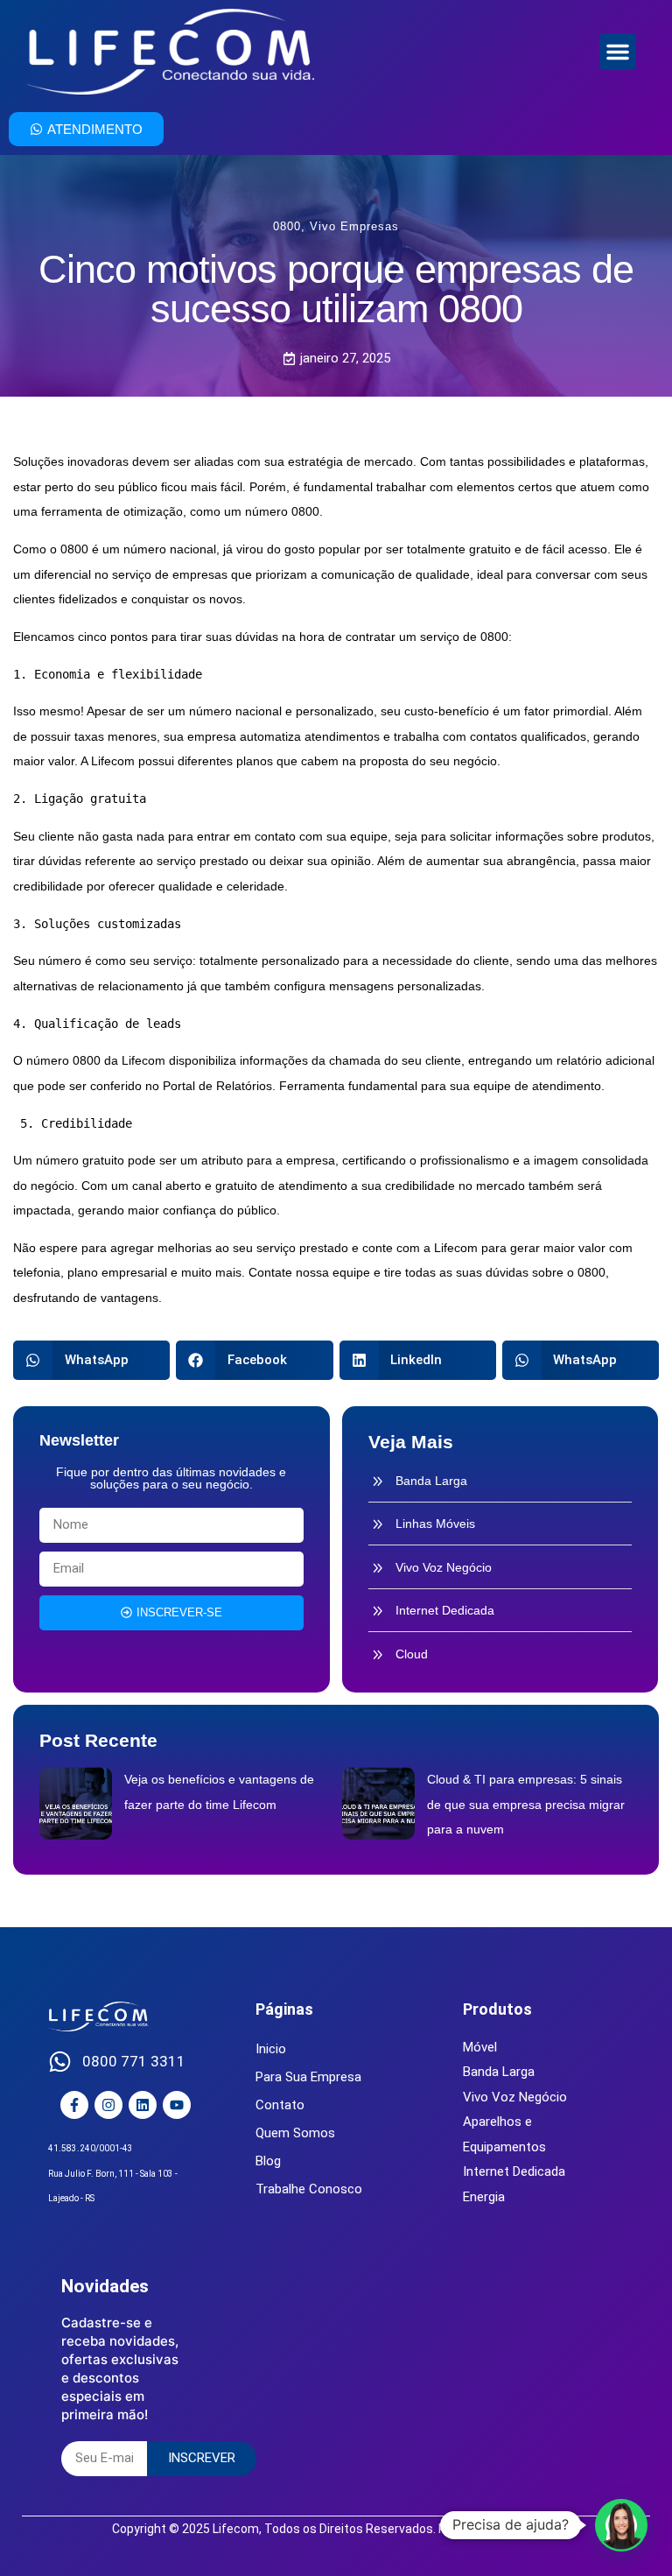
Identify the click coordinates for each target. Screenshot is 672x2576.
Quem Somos (295, 2133)
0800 (287, 226)
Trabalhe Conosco (309, 2189)
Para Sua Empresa (308, 2077)
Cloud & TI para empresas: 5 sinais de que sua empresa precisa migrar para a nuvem (526, 1804)
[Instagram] (108, 2105)
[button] (618, 52)
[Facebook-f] (74, 2105)
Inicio (271, 2049)
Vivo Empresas (354, 226)
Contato (280, 2105)
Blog (268, 2161)
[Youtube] (177, 2105)
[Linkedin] (143, 2105)
